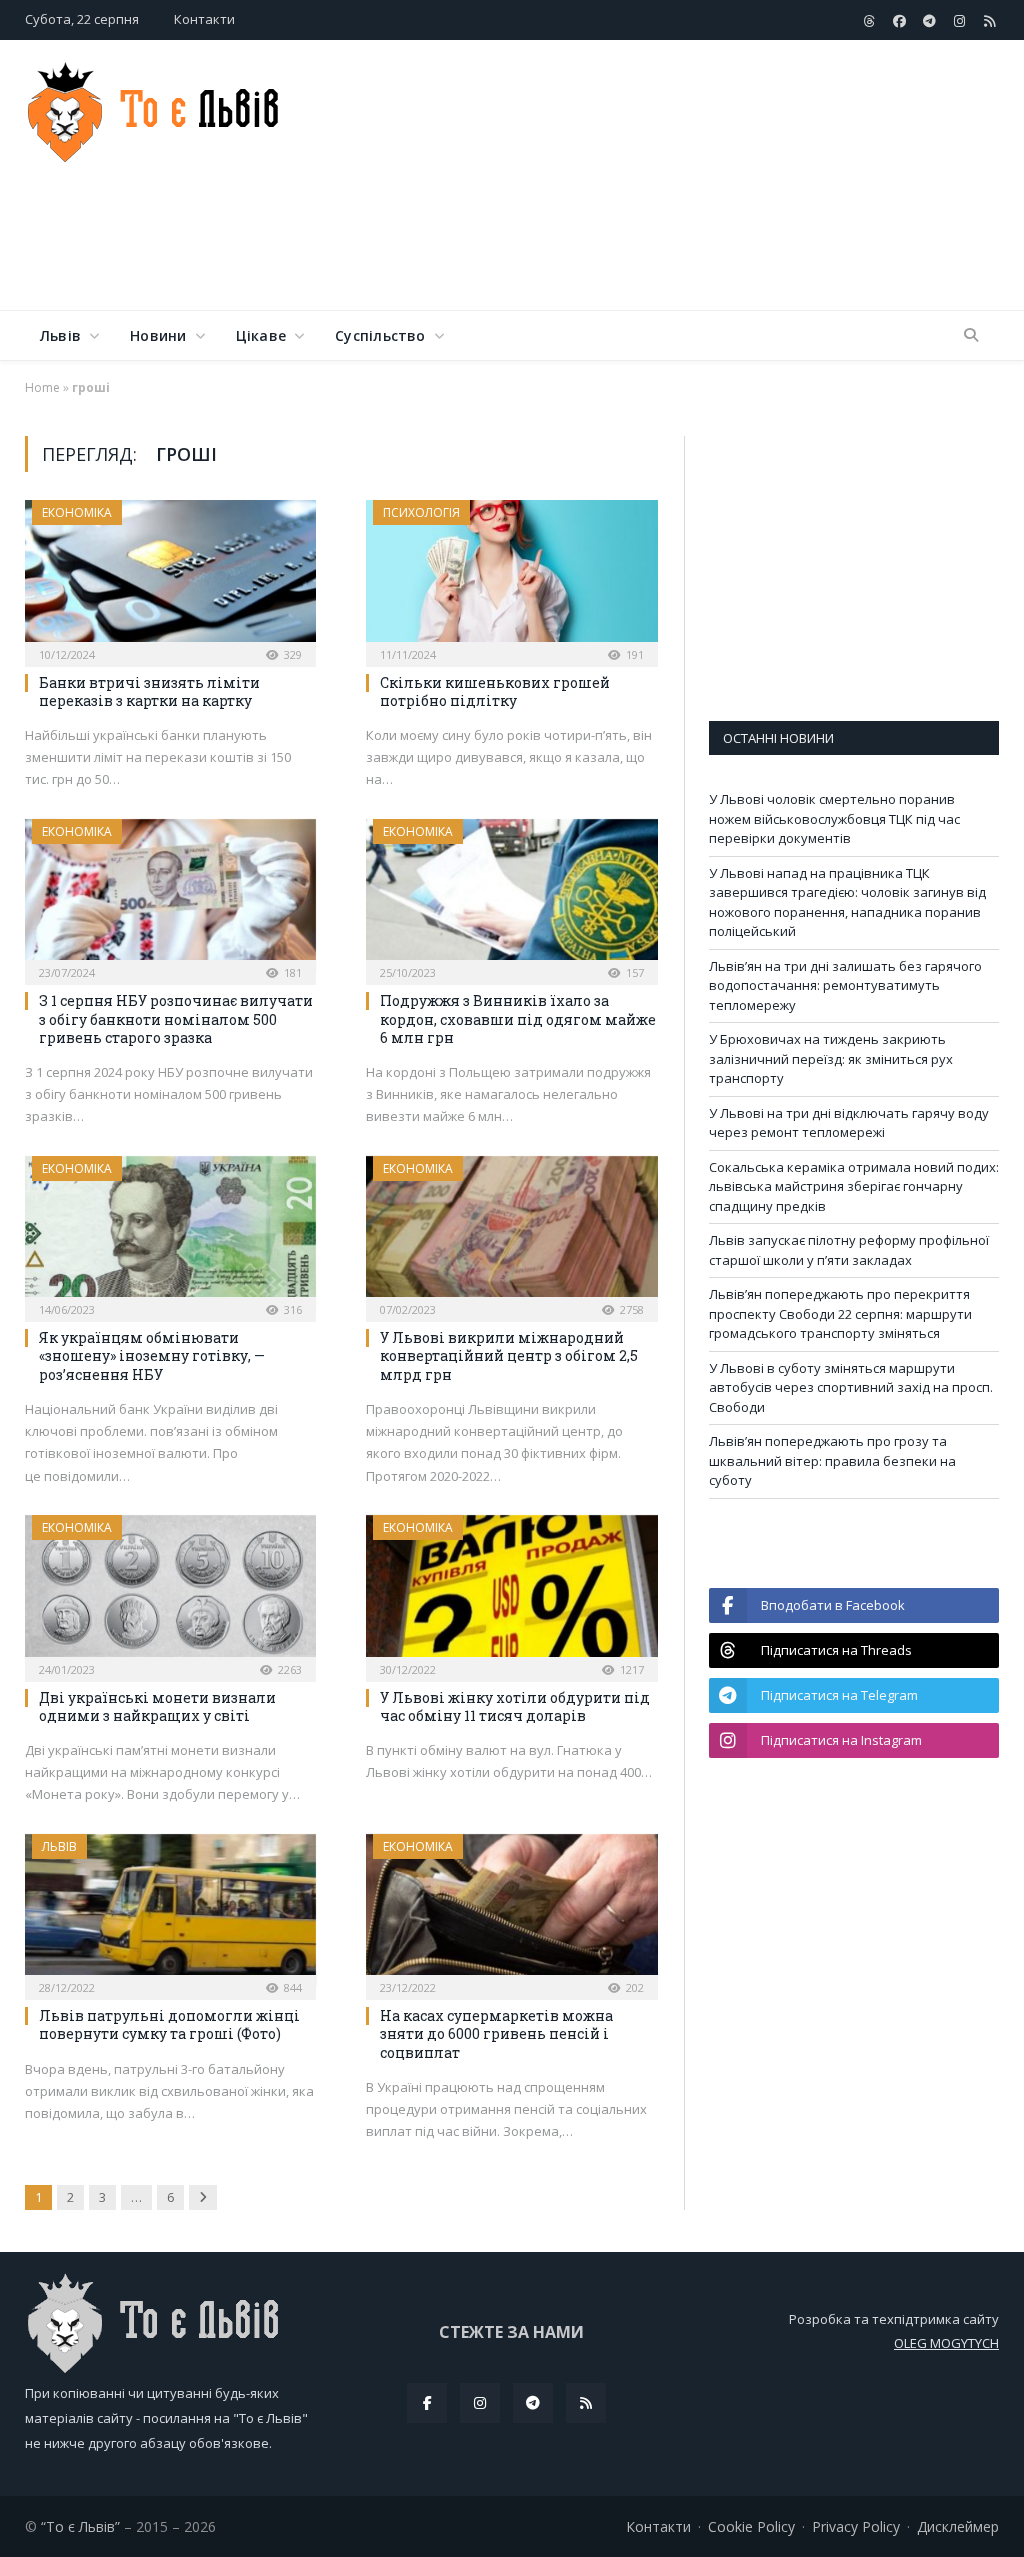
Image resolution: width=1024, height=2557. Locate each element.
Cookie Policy (751, 2526)
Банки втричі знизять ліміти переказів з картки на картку (149, 691)
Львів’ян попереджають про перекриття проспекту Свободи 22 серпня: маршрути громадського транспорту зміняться (840, 1313)
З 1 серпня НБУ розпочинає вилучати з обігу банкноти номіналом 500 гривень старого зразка (176, 1018)
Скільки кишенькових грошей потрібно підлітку (495, 691)
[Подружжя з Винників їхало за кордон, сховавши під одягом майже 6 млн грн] (511, 896)
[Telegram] (533, 2403)
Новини (158, 335)
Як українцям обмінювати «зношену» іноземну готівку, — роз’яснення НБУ (152, 1355)
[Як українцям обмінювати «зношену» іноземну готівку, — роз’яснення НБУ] (170, 1233)
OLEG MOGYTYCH (946, 2343)
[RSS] (586, 2403)
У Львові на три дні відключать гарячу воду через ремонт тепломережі (849, 1123)
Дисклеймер (958, 2526)
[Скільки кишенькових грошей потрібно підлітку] (511, 577)
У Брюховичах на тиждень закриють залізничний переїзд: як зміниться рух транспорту (831, 1058)
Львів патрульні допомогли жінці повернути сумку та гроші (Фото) (169, 2024)
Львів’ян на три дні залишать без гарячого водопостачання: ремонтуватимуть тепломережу (845, 985)
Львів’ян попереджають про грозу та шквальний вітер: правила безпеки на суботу (832, 1460)
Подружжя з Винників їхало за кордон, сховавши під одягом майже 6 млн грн (518, 1018)
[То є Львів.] (154, 107)
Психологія (421, 512)
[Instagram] (480, 2403)
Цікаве (261, 335)
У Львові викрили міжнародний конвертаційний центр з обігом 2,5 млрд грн (509, 1355)
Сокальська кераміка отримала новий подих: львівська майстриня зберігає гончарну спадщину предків (854, 1186)
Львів (60, 335)
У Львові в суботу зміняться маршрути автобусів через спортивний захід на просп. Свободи (851, 1387)
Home (42, 387)
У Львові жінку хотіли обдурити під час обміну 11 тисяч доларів (515, 1706)
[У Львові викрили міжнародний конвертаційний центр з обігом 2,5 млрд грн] (511, 1233)
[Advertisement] (639, 244)
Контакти (204, 19)
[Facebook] (427, 2403)
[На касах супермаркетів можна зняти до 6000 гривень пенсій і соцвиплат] (511, 1911)
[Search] (971, 336)
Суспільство (380, 335)
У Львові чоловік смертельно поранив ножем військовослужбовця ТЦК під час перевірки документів (834, 818)
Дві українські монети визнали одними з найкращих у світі (157, 1706)
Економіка (77, 512)
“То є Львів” (80, 2526)
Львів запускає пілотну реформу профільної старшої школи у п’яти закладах (849, 1250)
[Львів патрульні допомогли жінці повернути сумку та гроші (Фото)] (170, 1911)
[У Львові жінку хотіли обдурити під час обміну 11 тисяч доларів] (511, 1592)
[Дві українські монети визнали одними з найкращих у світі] (170, 1592)
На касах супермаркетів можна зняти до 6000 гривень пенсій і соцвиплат (496, 2033)
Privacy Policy (856, 2526)
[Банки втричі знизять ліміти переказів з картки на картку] (170, 577)
